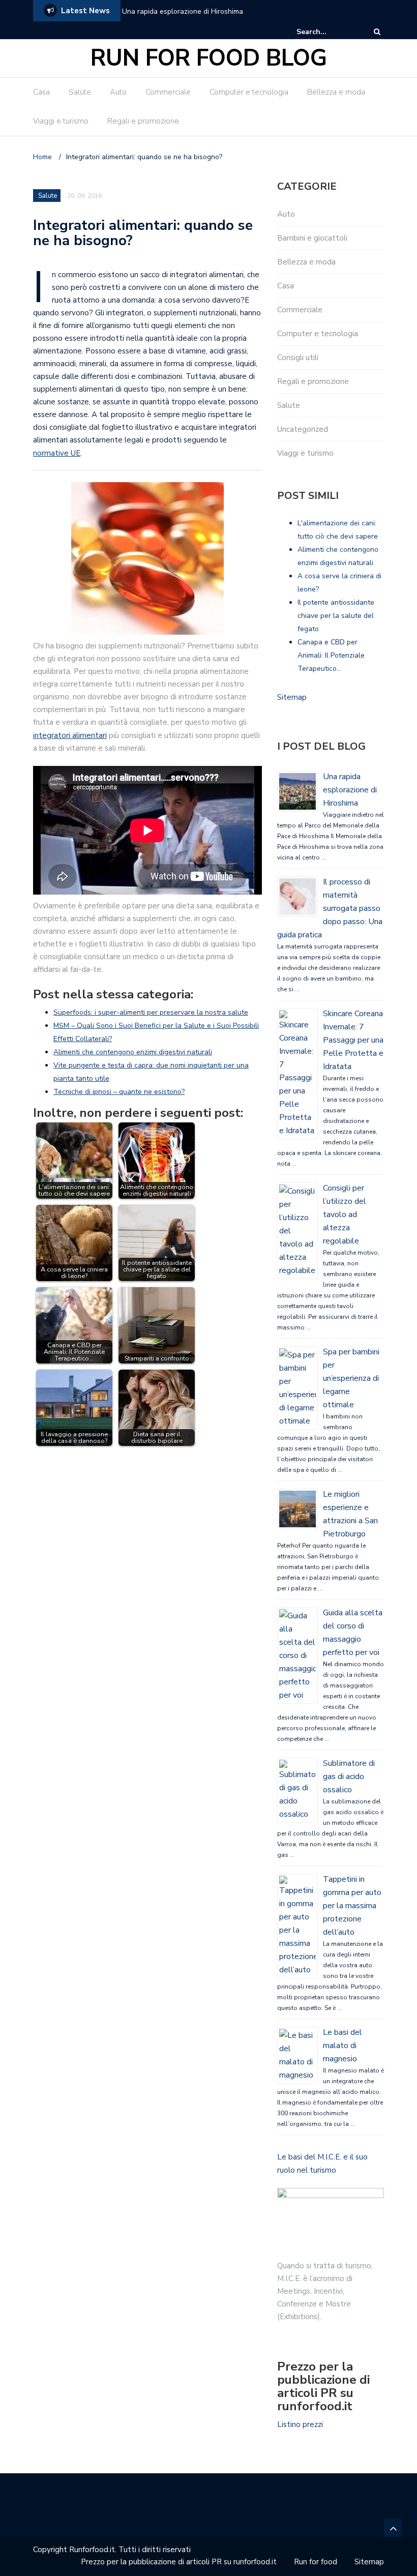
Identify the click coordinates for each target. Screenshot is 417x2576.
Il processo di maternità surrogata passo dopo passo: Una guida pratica (330, 908)
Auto (118, 92)
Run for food (316, 2562)
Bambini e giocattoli (312, 238)
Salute (80, 92)
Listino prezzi (300, 2424)
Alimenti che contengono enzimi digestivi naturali (133, 1052)
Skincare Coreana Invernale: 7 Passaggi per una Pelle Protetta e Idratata (353, 1040)
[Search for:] (327, 32)
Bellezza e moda (336, 92)
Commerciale (168, 92)
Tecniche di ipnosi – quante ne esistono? (119, 1092)
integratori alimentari (70, 735)
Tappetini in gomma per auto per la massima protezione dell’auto (352, 1906)
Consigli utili (298, 358)
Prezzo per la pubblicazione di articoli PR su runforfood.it (179, 2562)
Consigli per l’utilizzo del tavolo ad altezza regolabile (345, 1215)
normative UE (57, 453)
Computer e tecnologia (249, 92)
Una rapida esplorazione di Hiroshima (183, 11)
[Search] (377, 32)
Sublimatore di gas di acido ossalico (349, 1776)
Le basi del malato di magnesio (342, 2046)
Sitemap (292, 697)
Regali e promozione (143, 121)
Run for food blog (209, 58)
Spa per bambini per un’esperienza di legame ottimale (351, 1378)
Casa (41, 92)
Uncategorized (303, 429)
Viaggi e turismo (61, 121)
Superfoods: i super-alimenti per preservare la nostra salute (151, 1012)
